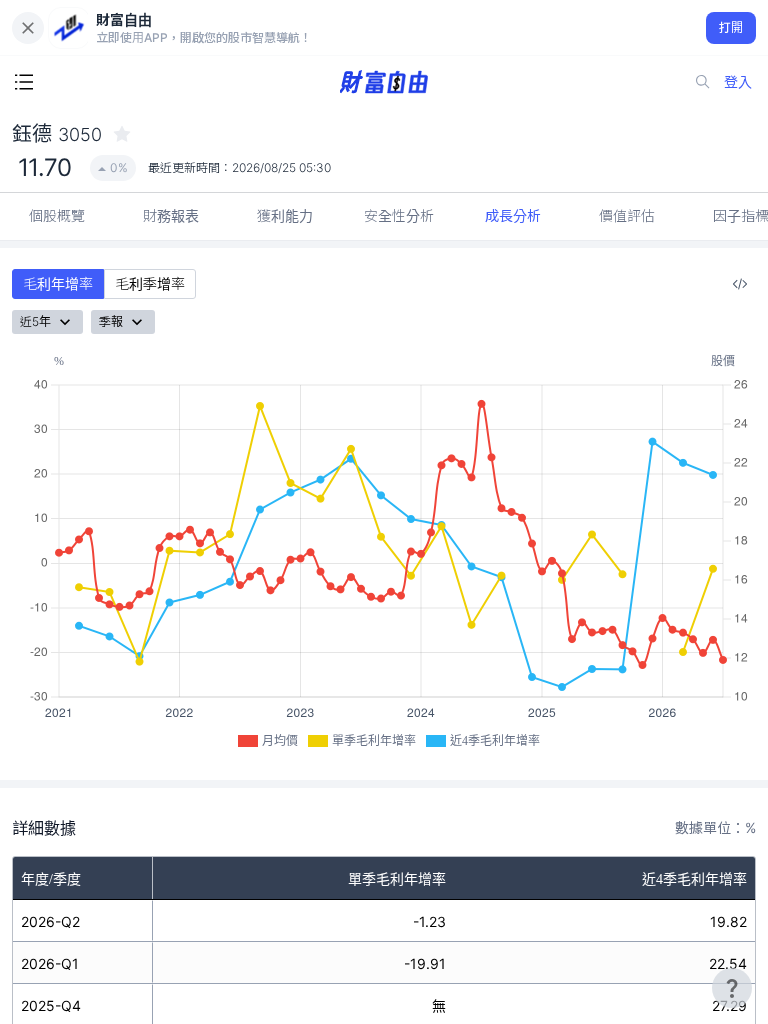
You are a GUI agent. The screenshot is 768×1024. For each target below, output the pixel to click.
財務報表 (171, 215)
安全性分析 (399, 215)
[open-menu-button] (24, 82)
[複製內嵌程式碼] (740, 284)
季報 (111, 321)
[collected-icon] (122, 134)
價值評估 (627, 215)
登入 (738, 81)
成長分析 (513, 215)
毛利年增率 (58, 283)
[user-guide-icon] (732, 988)
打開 (731, 27)
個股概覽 (57, 215)
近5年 (35, 321)
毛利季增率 (150, 283)
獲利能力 (285, 215)
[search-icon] (703, 82)
